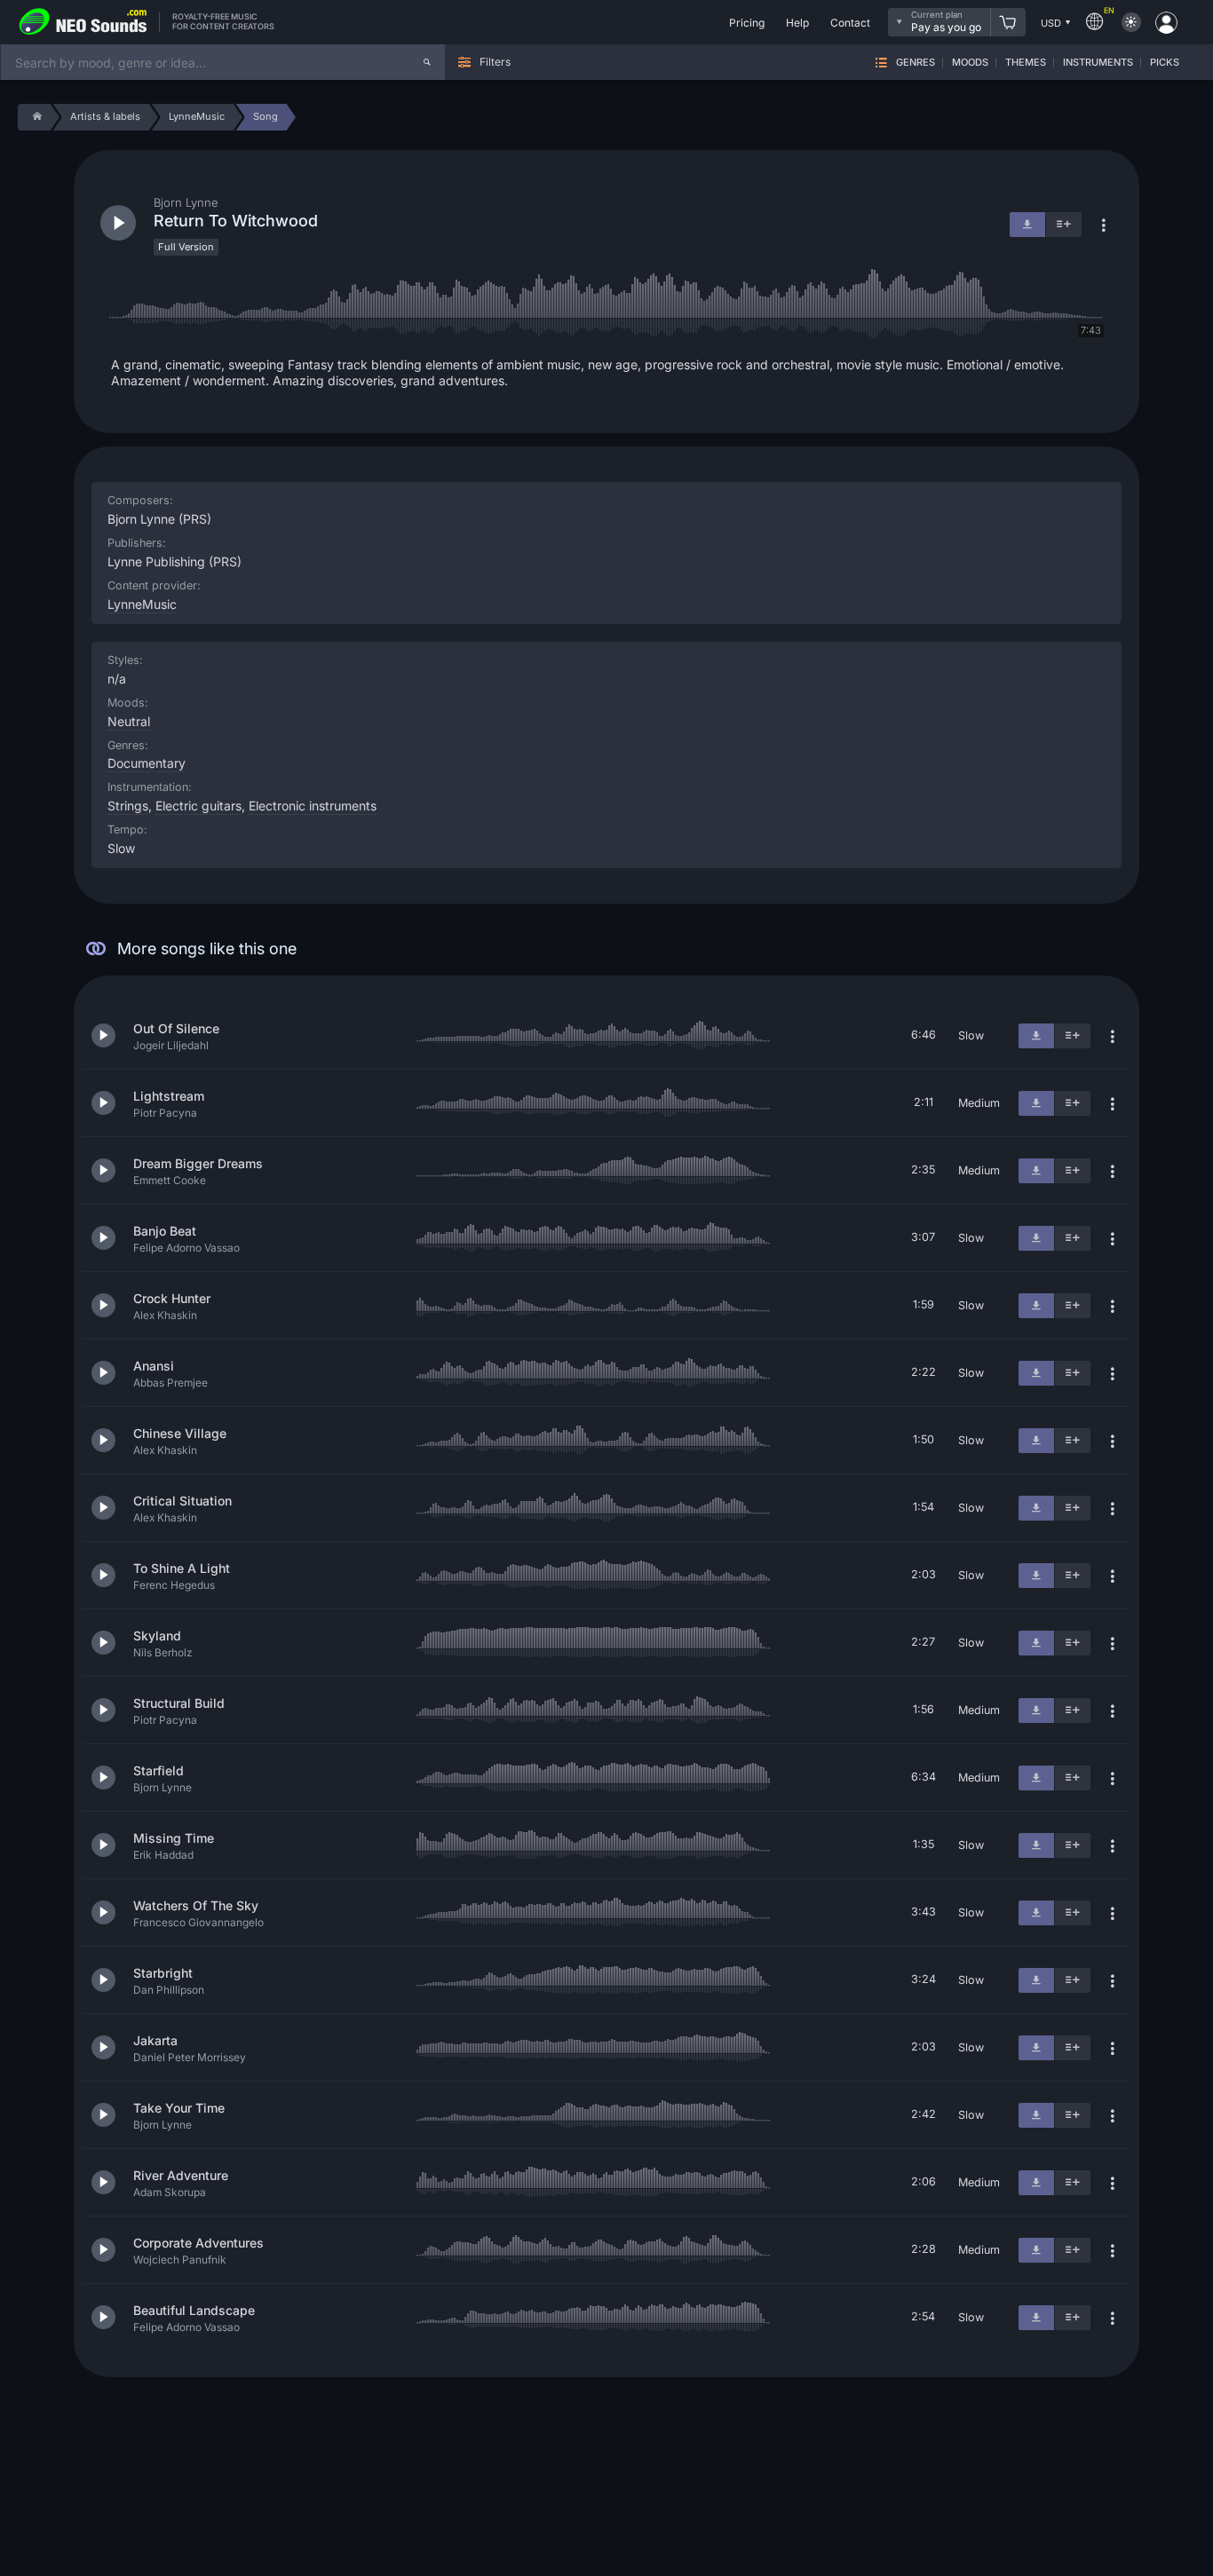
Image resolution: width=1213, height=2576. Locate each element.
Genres (916, 63)
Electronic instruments (313, 806)
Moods (970, 63)
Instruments (1098, 63)
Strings (128, 806)
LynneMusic (142, 604)
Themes (1026, 63)
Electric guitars (198, 806)
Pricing (747, 23)
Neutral (129, 721)
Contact (850, 23)
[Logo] (83, 22)
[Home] (34, 117)
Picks (1165, 63)
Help (797, 23)
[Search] (427, 62)
